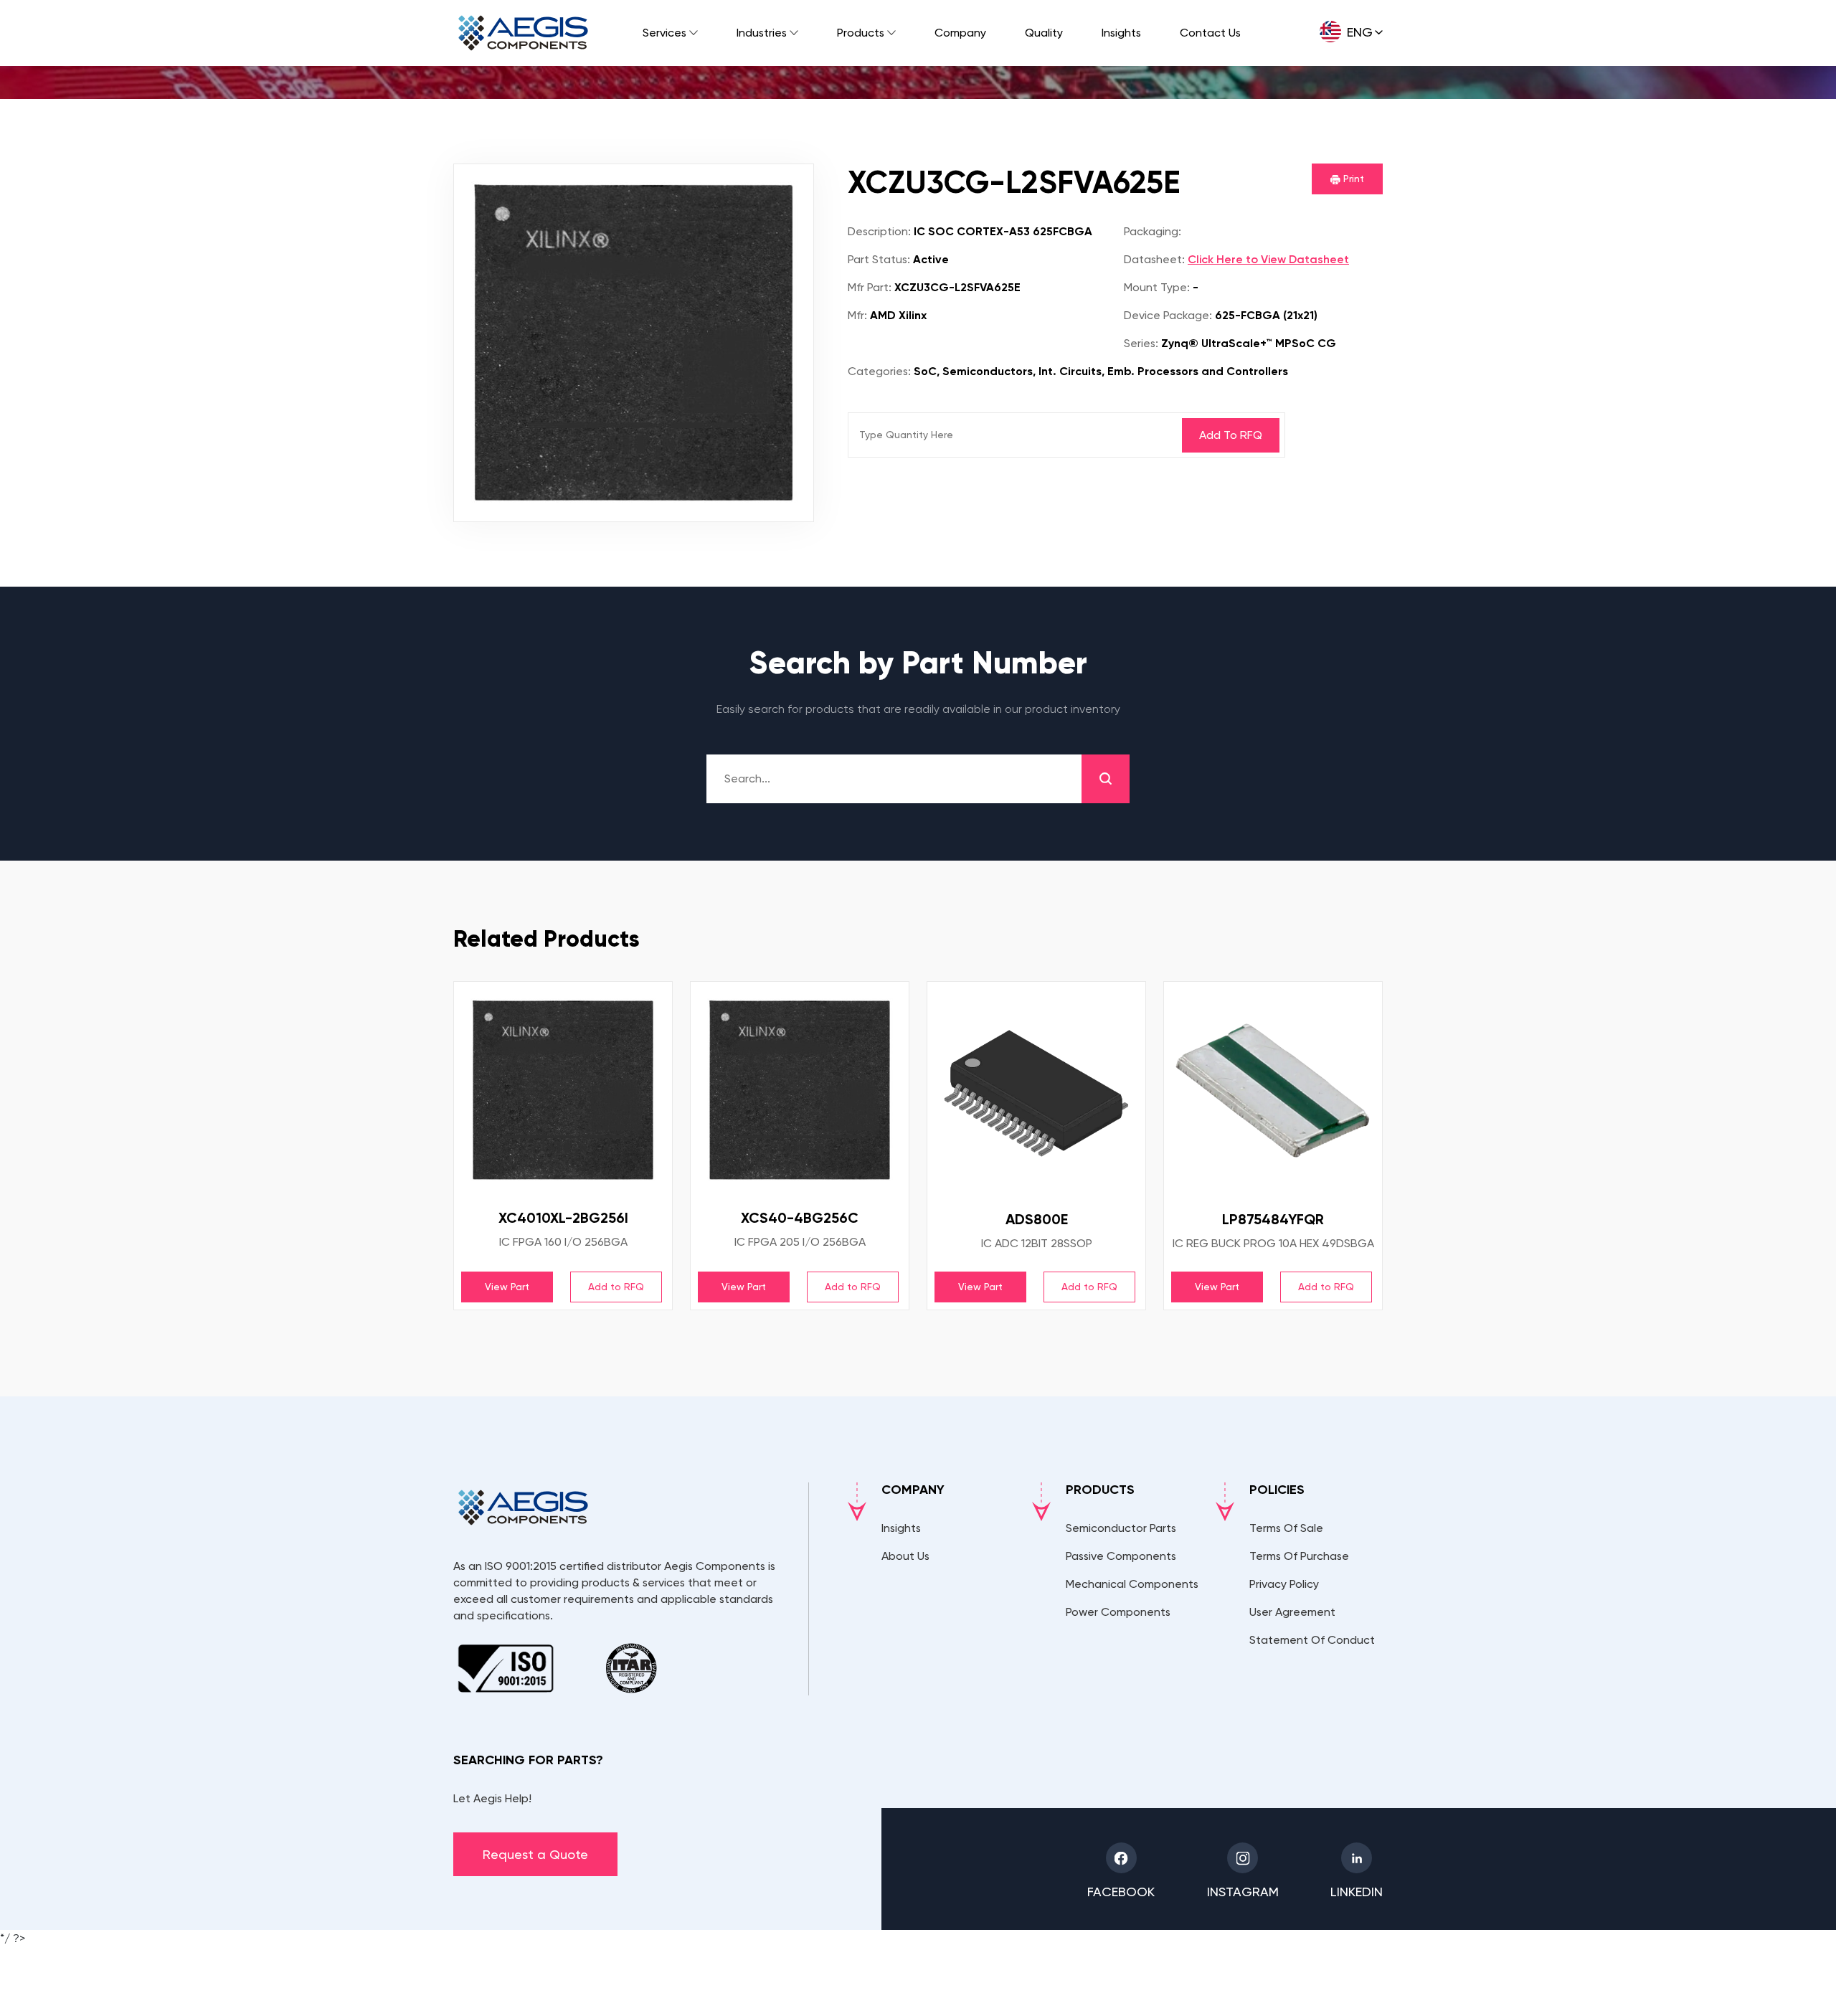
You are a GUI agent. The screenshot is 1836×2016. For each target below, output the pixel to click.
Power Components (1118, 1612)
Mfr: (857, 315)
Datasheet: (1154, 259)
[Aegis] (523, 33)
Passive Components (1121, 1556)
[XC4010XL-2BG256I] (563, 1090)
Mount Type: (1157, 287)
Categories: (879, 371)
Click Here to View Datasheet (1268, 259)
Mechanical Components (1132, 1584)
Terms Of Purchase (1299, 1556)
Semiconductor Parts (1121, 1528)
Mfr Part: (870, 287)
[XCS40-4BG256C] (800, 1090)
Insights (1121, 33)
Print (1352, 179)
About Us (905, 1556)
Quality (1044, 33)
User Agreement (1292, 1612)
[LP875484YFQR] (1273, 1091)
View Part (507, 1287)
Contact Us (1210, 33)
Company (960, 33)
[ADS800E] (1036, 1091)
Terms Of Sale (1286, 1528)
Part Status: (879, 259)
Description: (879, 231)
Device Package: (1168, 315)
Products (861, 33)
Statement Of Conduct (1312, 1640)
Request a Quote (535, 1854)
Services (664, 33)
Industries (762, 33)
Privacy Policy (1284, 1584)
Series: (1141, 343)
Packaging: (1153, 231)
